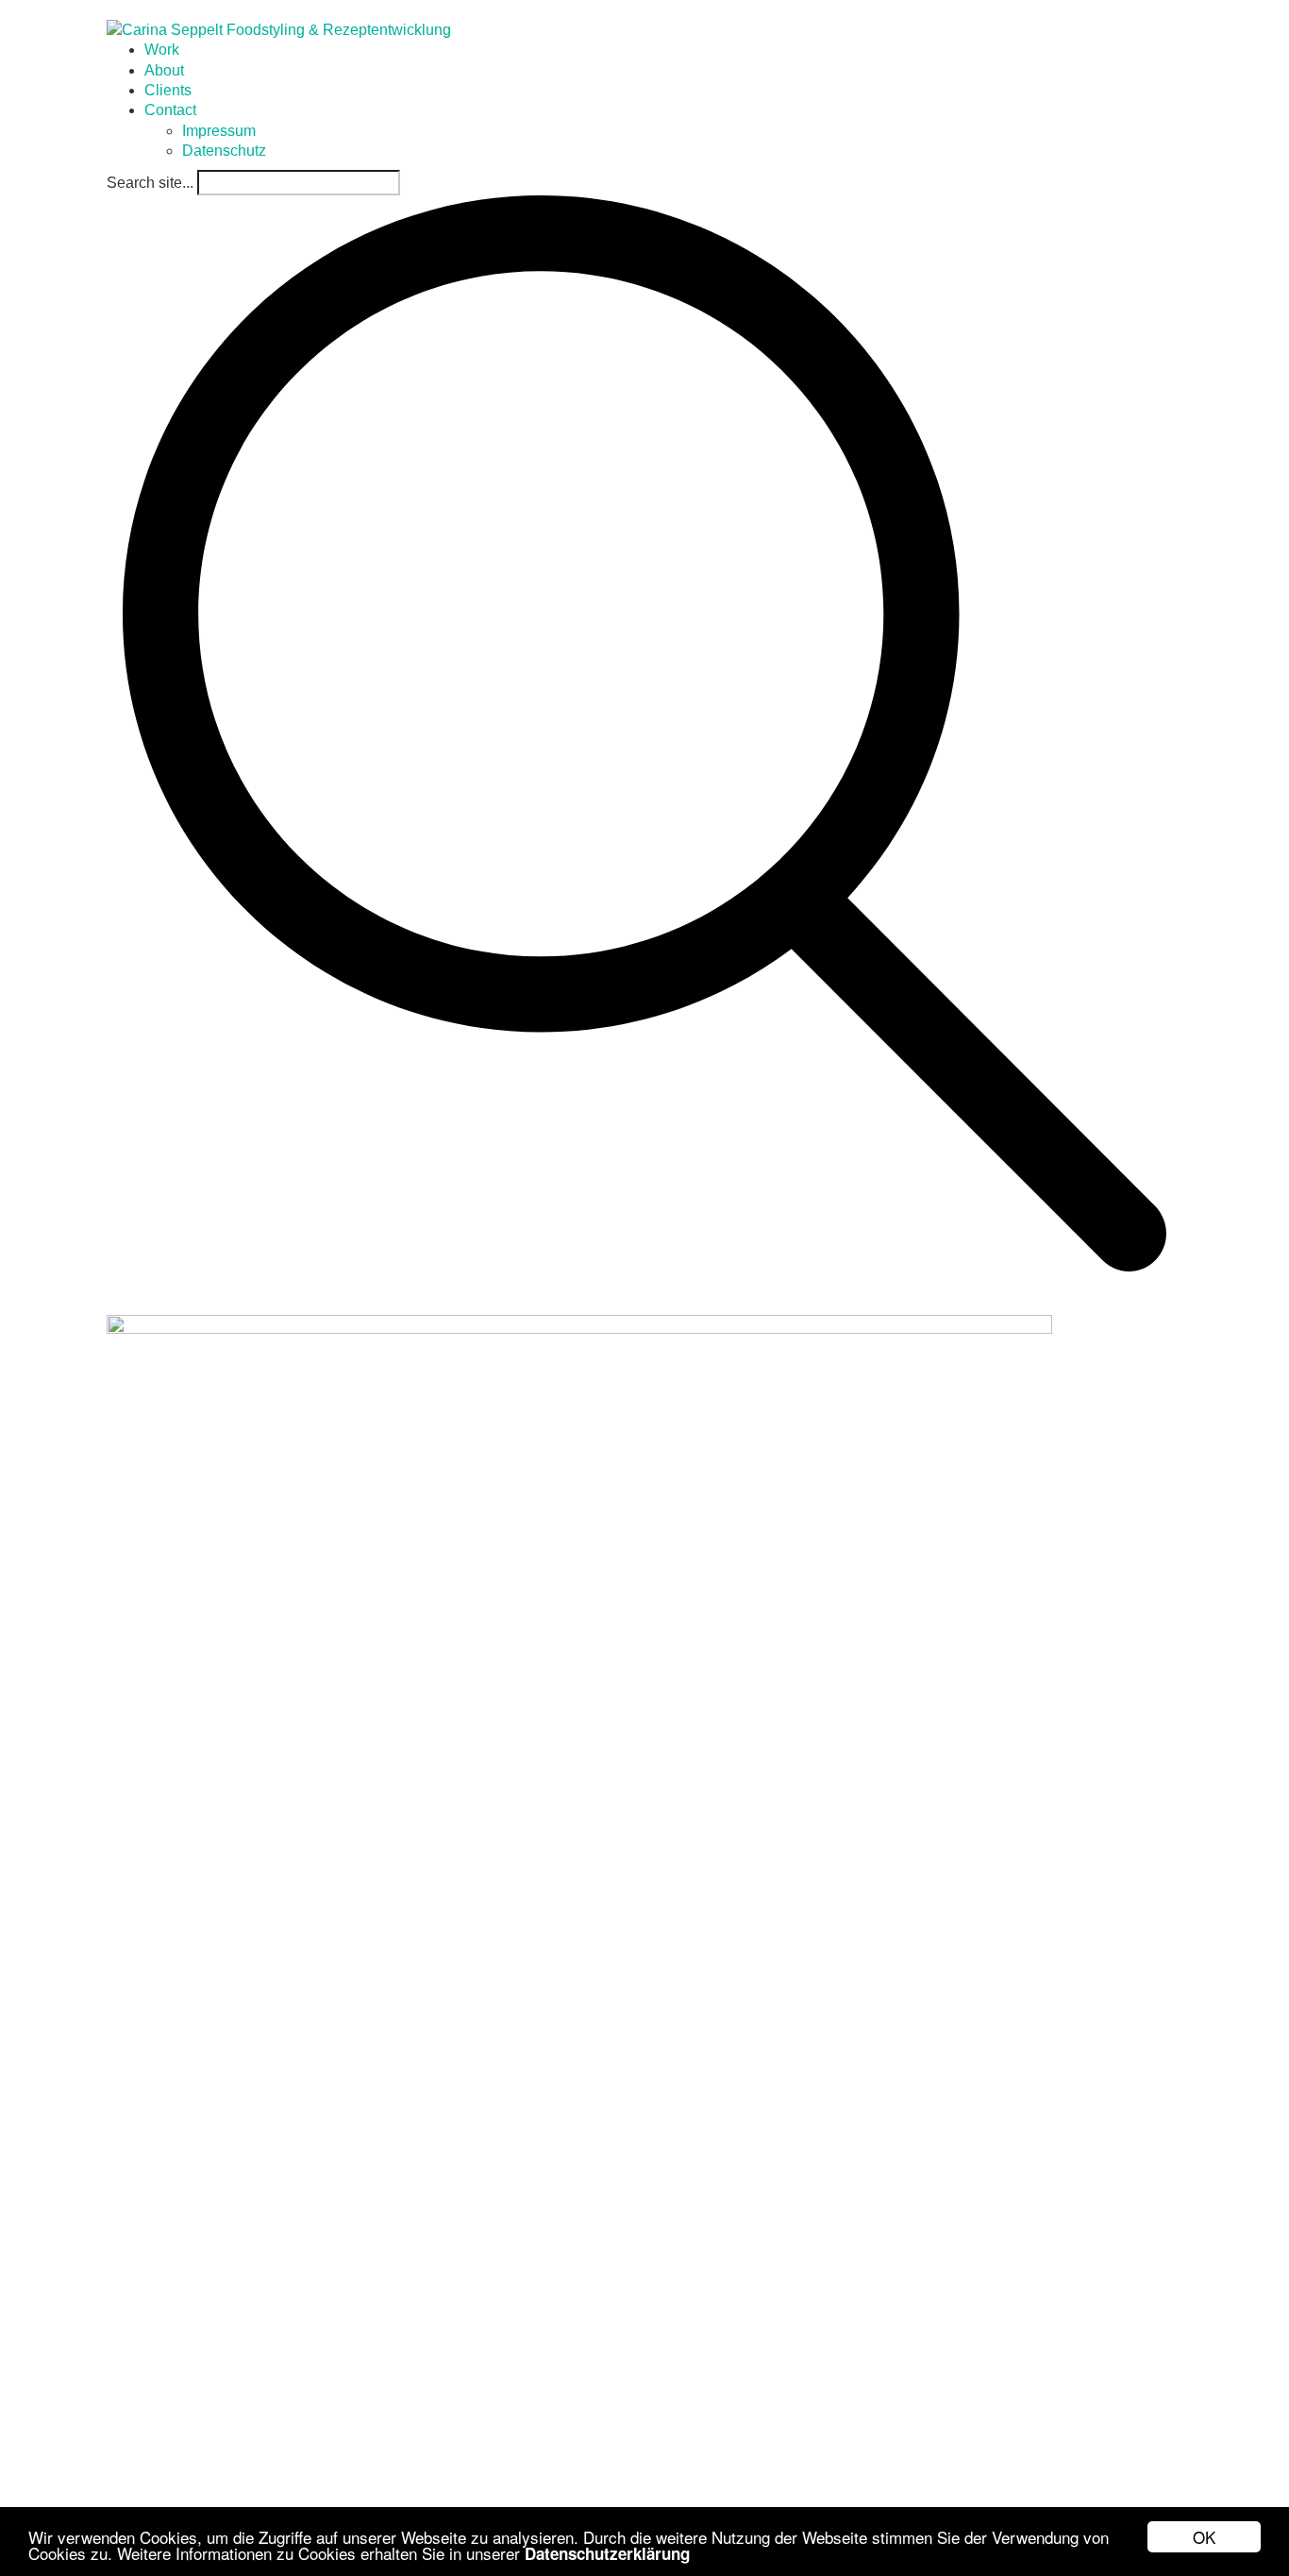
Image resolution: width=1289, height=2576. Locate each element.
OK (1204, 2537)
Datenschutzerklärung (607, 2553)
